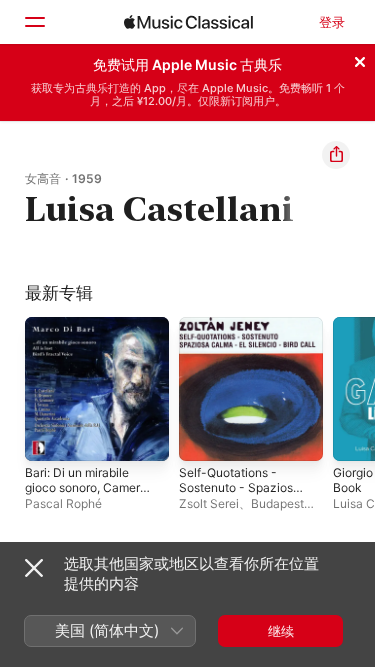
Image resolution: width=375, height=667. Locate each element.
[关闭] (360, 59)
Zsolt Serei (209, 503)
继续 (281, 631)
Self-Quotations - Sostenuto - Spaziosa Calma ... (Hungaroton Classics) (239, 495)
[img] (188, 22)
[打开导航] (34, 22)
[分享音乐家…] (336, 155)
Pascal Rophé (63, 503)
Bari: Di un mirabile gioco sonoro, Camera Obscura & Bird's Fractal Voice (86, 495)
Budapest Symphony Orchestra (241, 511)
